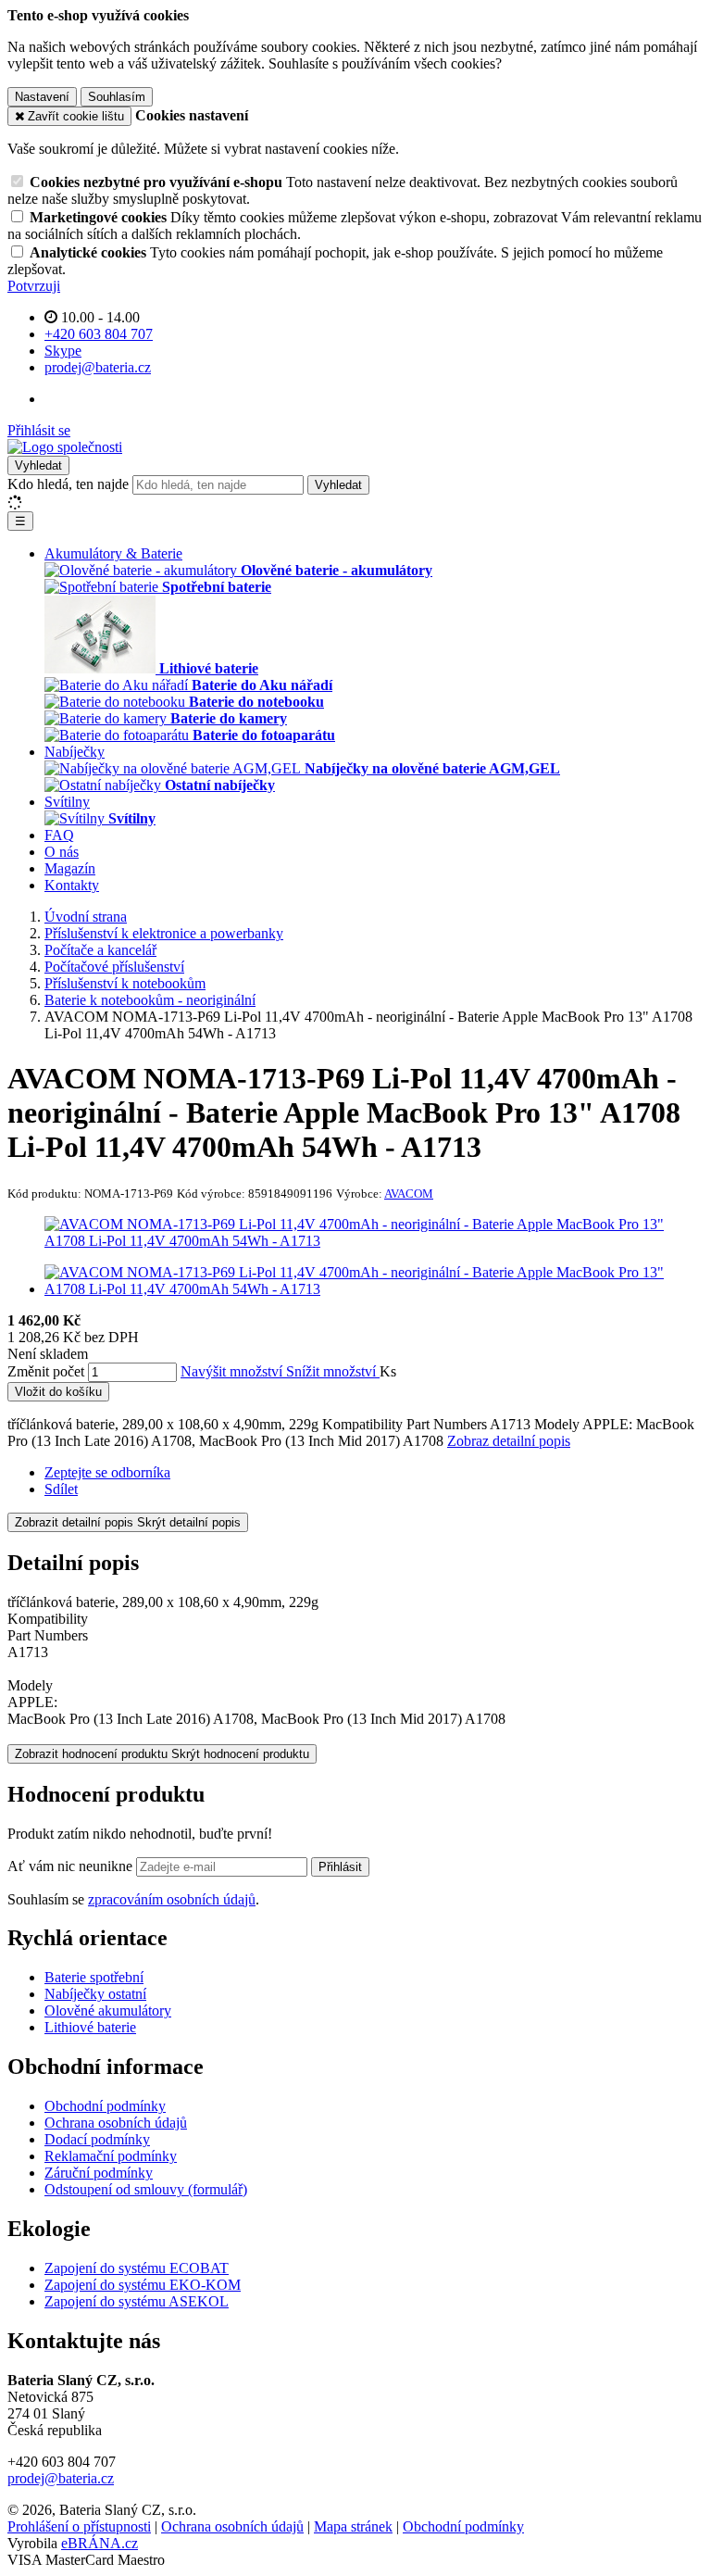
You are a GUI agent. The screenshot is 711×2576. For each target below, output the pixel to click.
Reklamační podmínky (111, 2156)
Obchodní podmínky (105, 2106)
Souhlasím (117, 97)
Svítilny (67, 802)
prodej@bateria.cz (61, 2478)
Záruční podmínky (99, 2173)
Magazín (70, 868)
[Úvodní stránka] (65, 447)
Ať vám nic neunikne (72, 1866)
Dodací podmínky (97, 2139)
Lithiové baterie (90, 2027)
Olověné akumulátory (108, 2011)
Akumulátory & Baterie (113, 553)
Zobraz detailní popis (509, 1441)
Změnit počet (46, 1371)
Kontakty (72, 885)
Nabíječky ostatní (95, 1994)
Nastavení (42, 97)
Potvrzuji (34, 286)
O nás (62, 852)
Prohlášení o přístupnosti (79, 2526)
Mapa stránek (353, 2526)
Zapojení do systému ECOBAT (137, 2268)
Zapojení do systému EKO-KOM (143, 2285)
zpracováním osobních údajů (172, 1899)
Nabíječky (75, 752)
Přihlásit (340, 1867)
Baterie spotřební (94, 1977)
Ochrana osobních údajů (116, 2123)
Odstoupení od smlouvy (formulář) (146, 2189)
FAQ (59, 835)
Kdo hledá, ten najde (68, 484)
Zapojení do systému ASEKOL (137, 2301)
